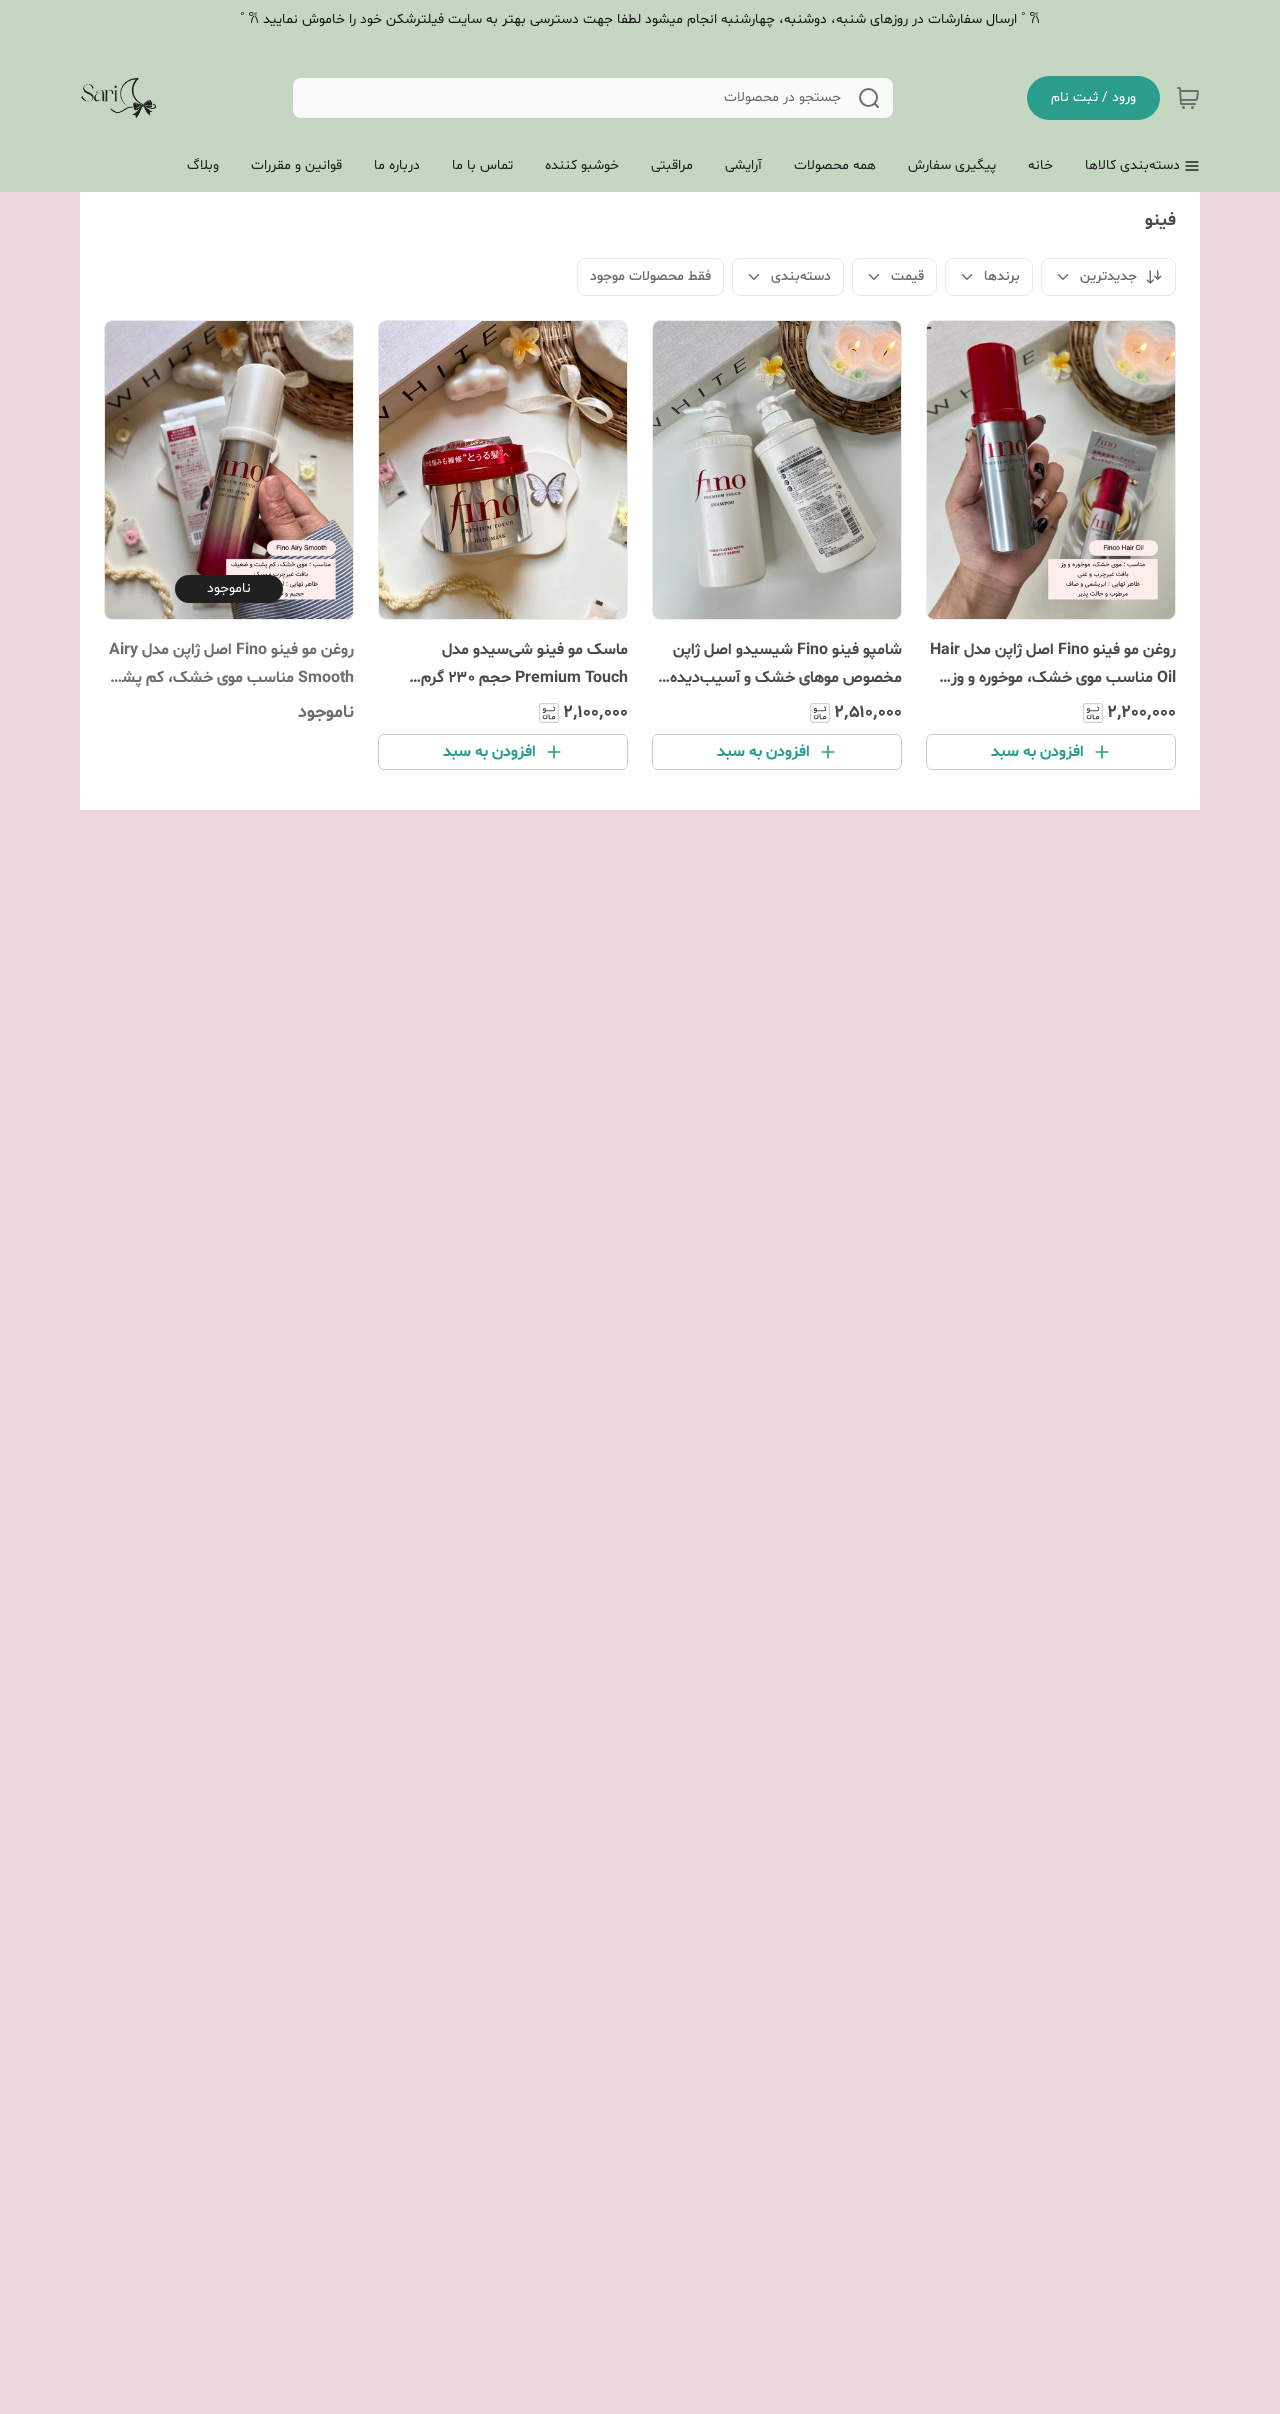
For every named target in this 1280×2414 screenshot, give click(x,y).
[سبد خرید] (1188, 98)
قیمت (907, 276)
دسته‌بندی (801, 276)
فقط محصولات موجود (650, 276)
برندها (1002, 276)
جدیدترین (1108, 276)
